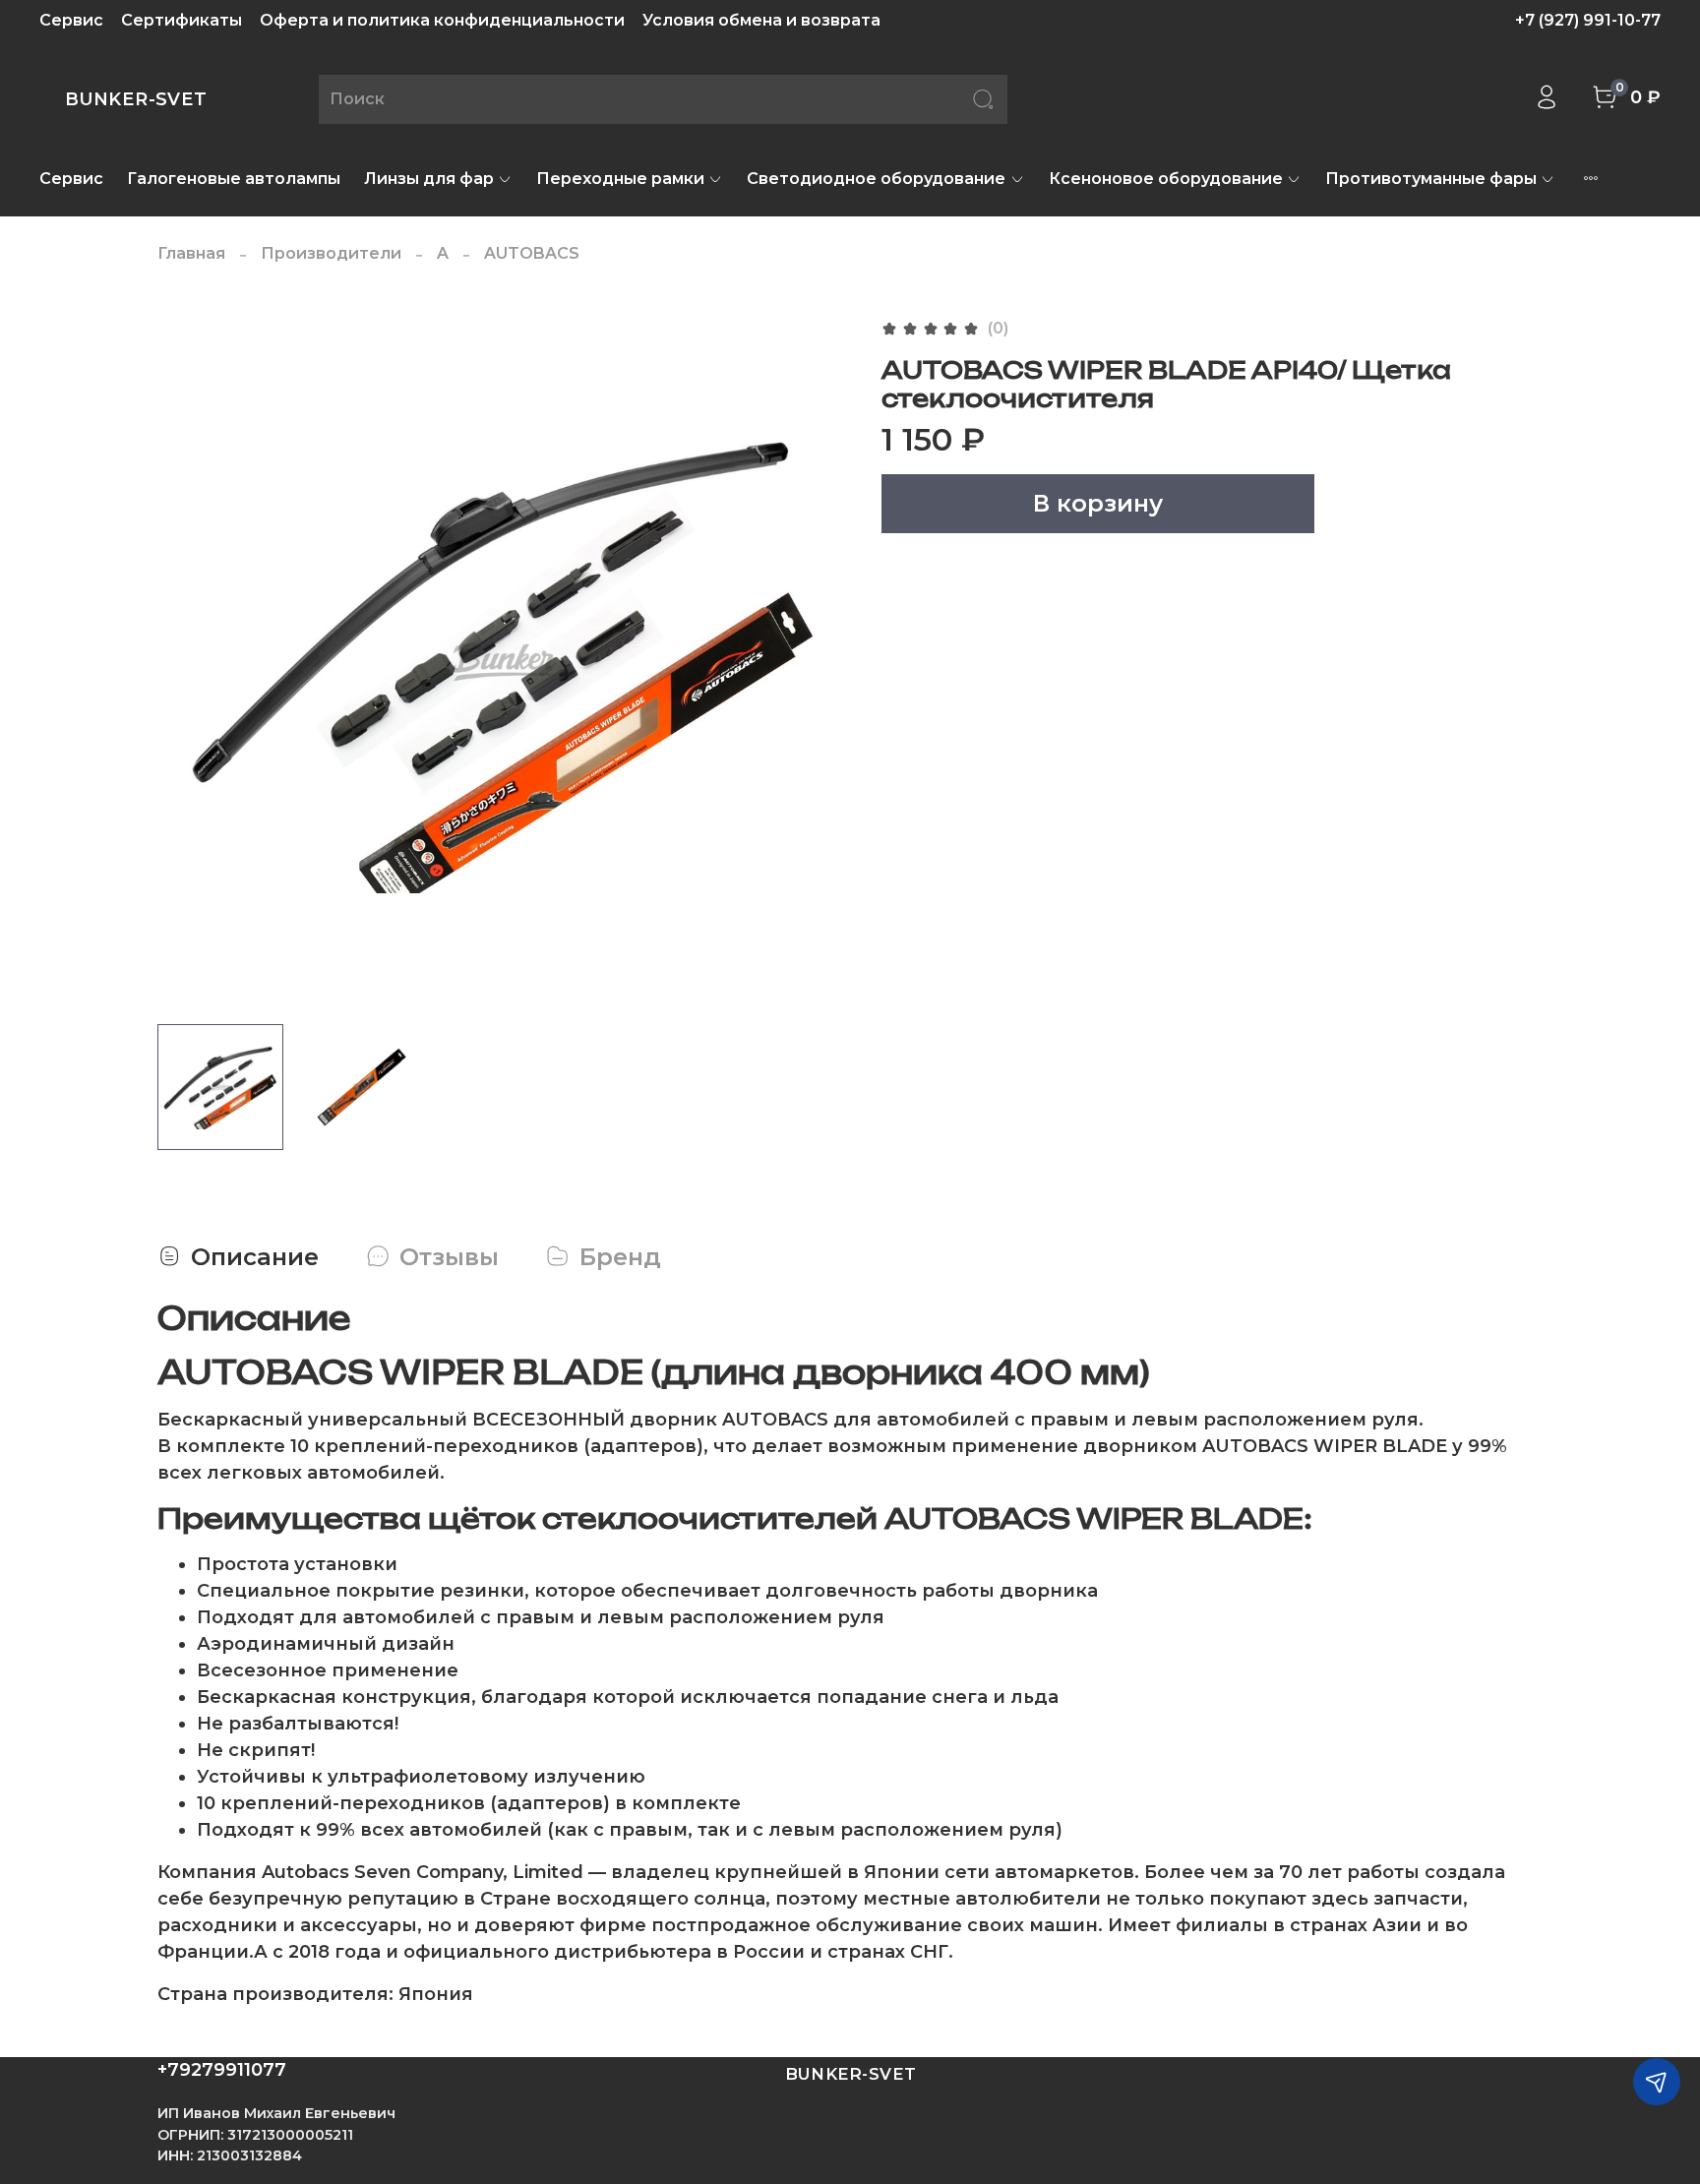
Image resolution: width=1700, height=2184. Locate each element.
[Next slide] (819, 662)
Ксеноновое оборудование (1166, 179)
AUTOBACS (532, 253)
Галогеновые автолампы (234, 179)
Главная (191, 253)
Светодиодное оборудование (876, 179)
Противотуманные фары (1431, 179)
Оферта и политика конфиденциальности (442, 20)
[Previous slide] (189, 662)
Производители (331, 253)
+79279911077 (222, 2070)
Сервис (71, 20)
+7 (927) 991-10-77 (1588, 20)
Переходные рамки (620, 179)
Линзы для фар (429, 179)
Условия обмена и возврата (761, 20)
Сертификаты (182, 20)
